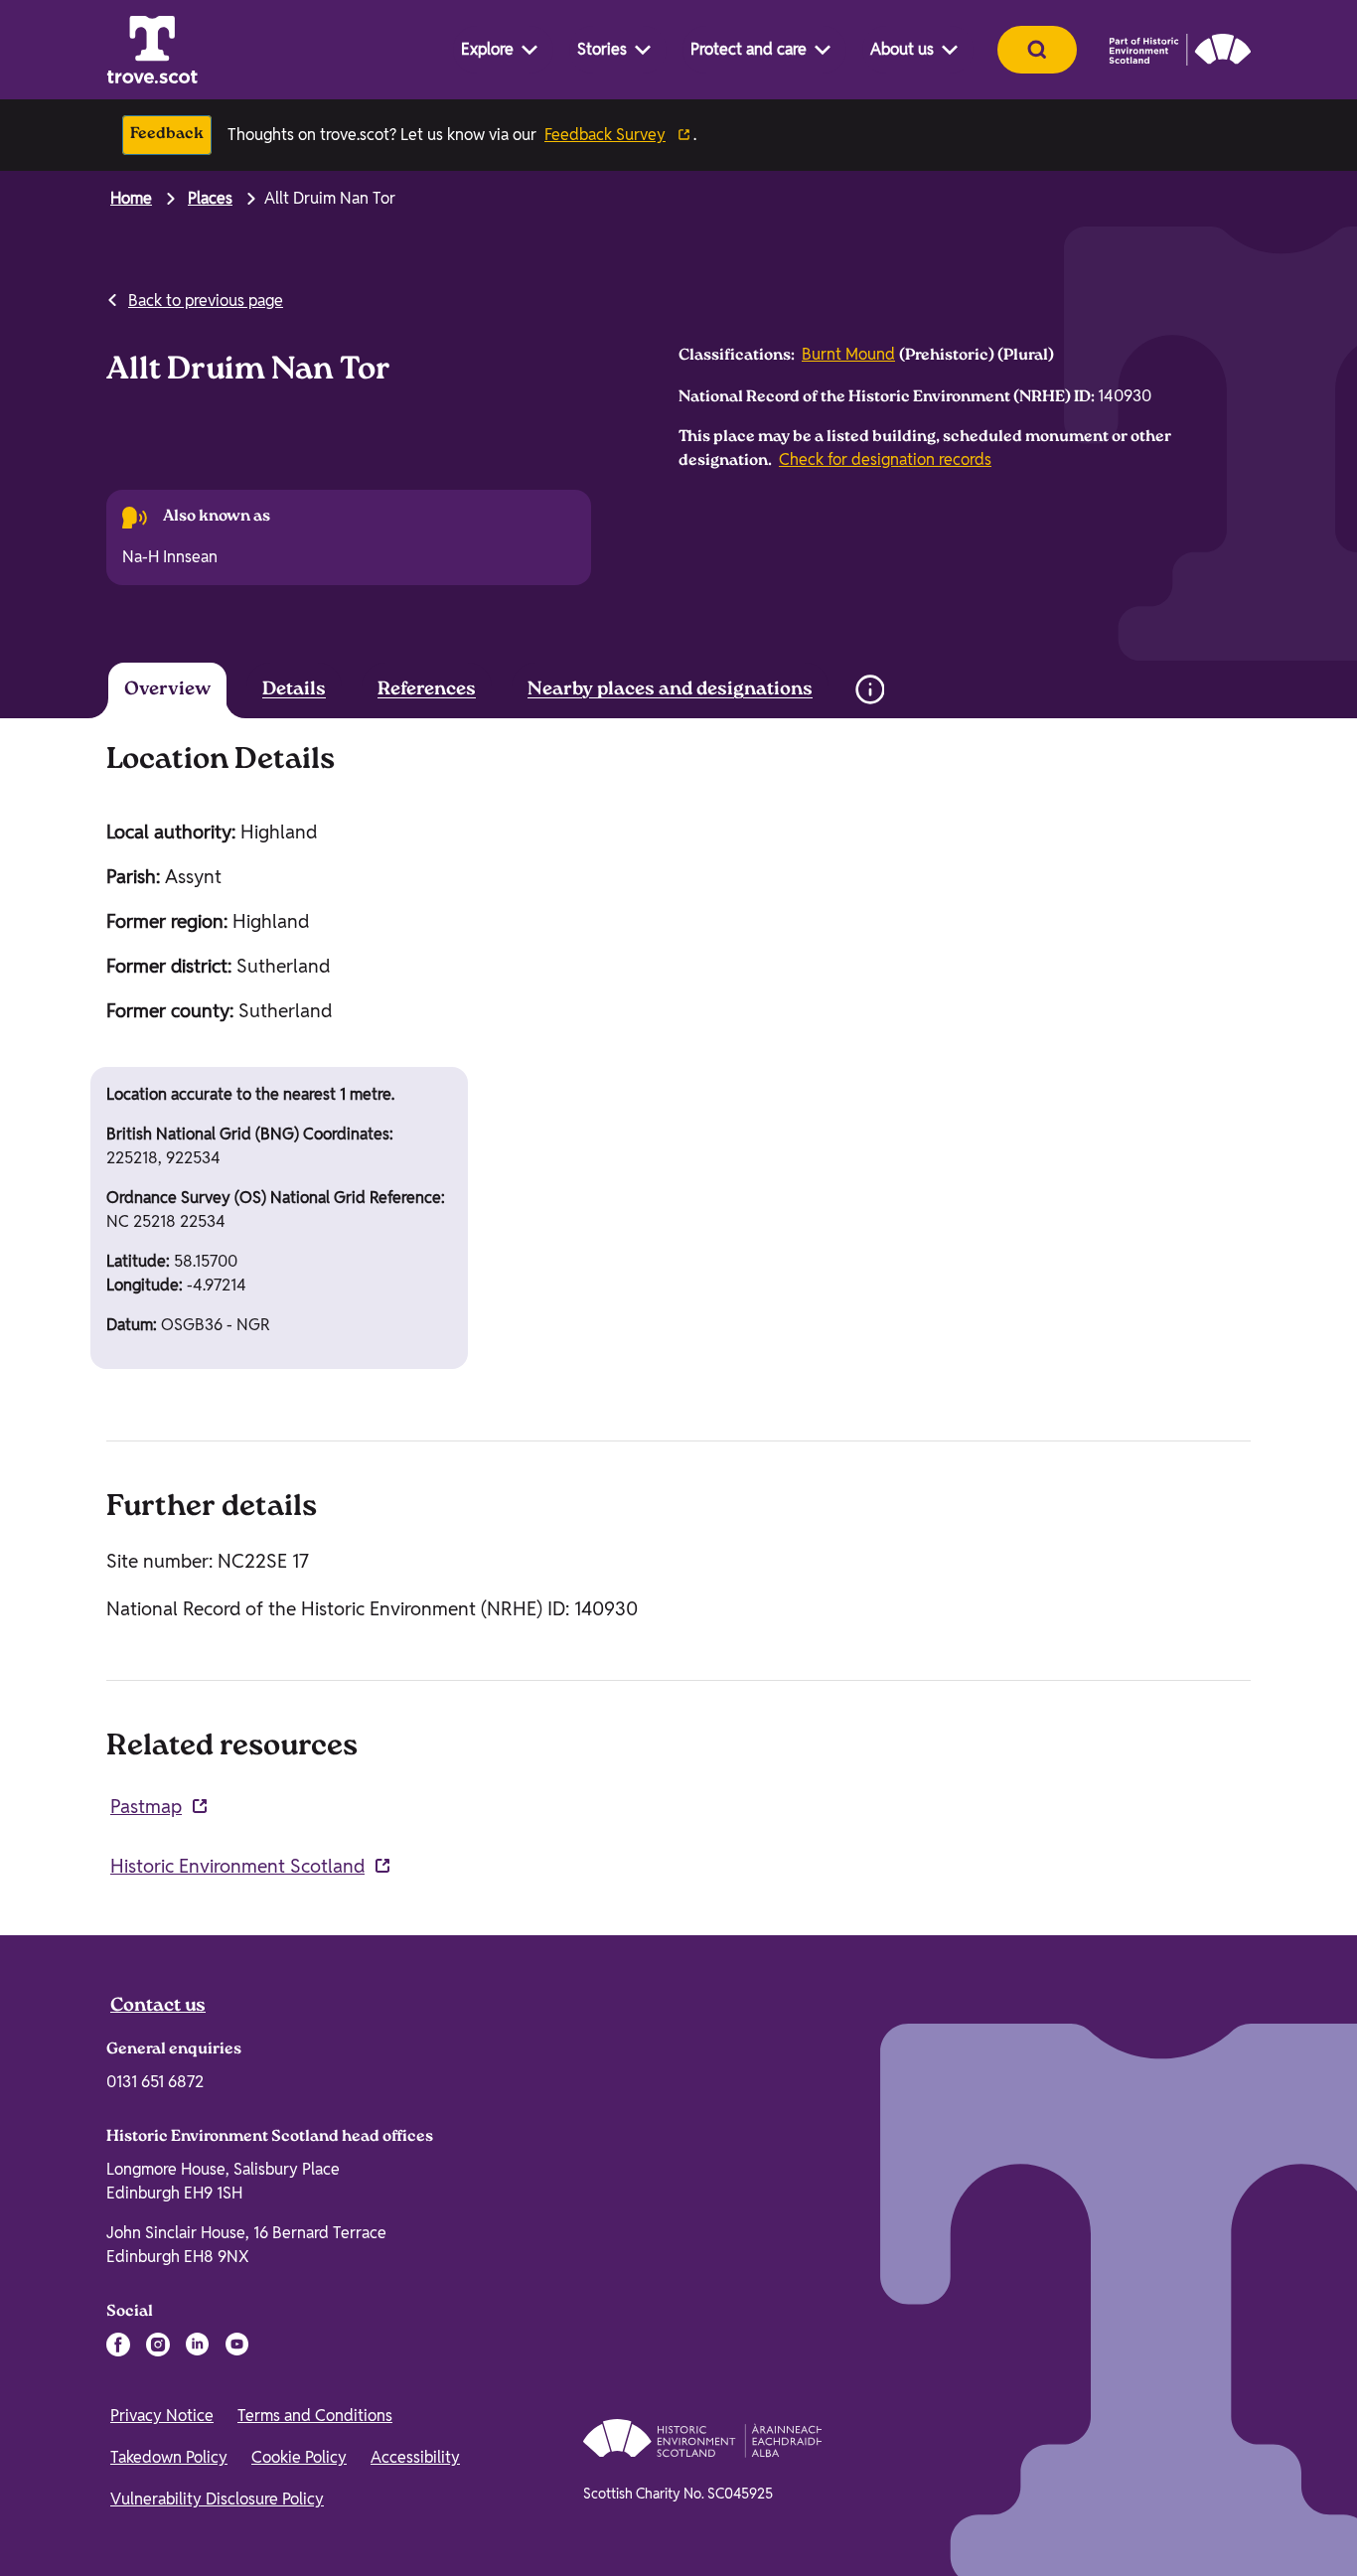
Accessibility (415, 2457)
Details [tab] (294, 690)
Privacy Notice (162, 2416)
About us (902, 49)
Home (131, 198)
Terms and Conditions (315, 2416)
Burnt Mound (848, 354)
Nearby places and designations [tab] (670, 690)
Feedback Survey (605, 135)
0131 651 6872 (155, 2082)
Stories (602, 49)
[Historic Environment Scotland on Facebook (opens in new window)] (118, 2345)
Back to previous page (206, 301)
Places (210, 198)
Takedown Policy (169, 2457)
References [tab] (427, 690)
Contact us (158, 2007)
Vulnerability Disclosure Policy (217, 2499)
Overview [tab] (167, 690)
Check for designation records (885, 459)
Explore (487, 49)
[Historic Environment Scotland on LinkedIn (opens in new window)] (198, 2345)
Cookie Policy (299, 2457)
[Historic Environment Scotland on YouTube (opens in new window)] (237, 2345)
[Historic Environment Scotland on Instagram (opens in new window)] (158, 2345)
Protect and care (749, 49)
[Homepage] (152, 50)
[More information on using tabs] (869, 689)
